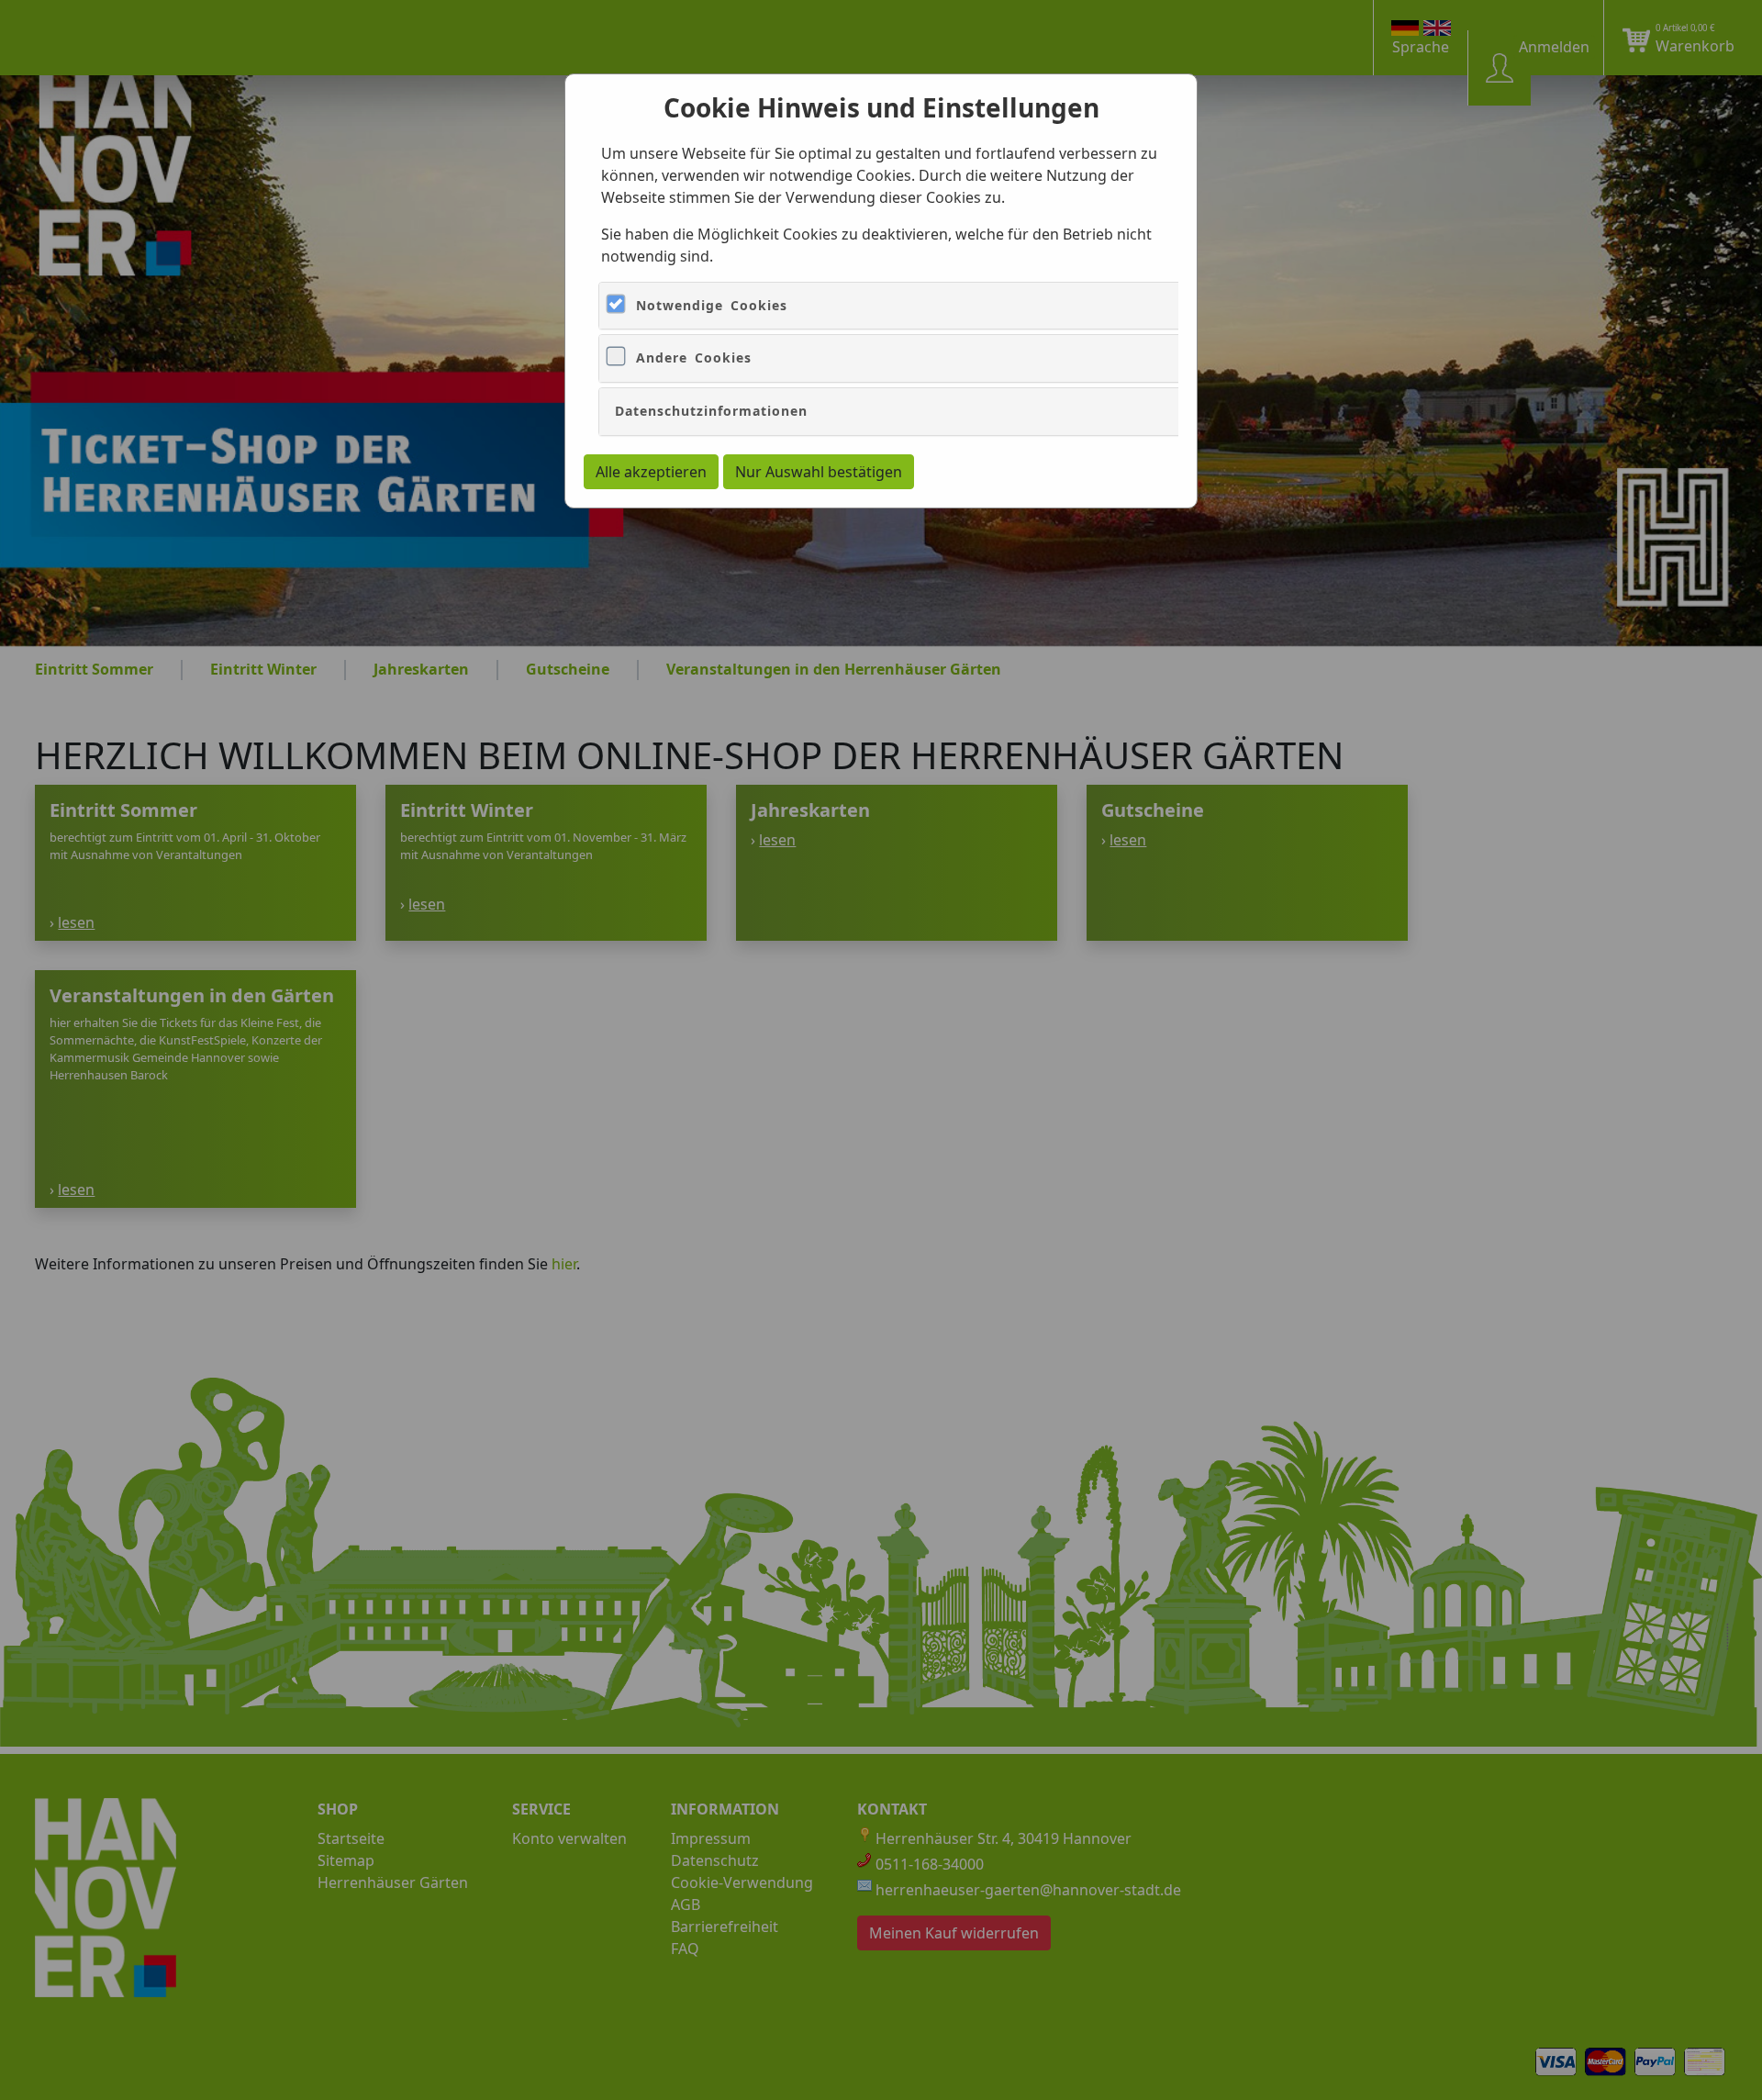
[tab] (1057, 306)
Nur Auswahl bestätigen (819, 472)
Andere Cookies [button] (694, 357)
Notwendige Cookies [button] (712, 305)
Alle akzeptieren (651, 472)
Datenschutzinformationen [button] (711, 411)
